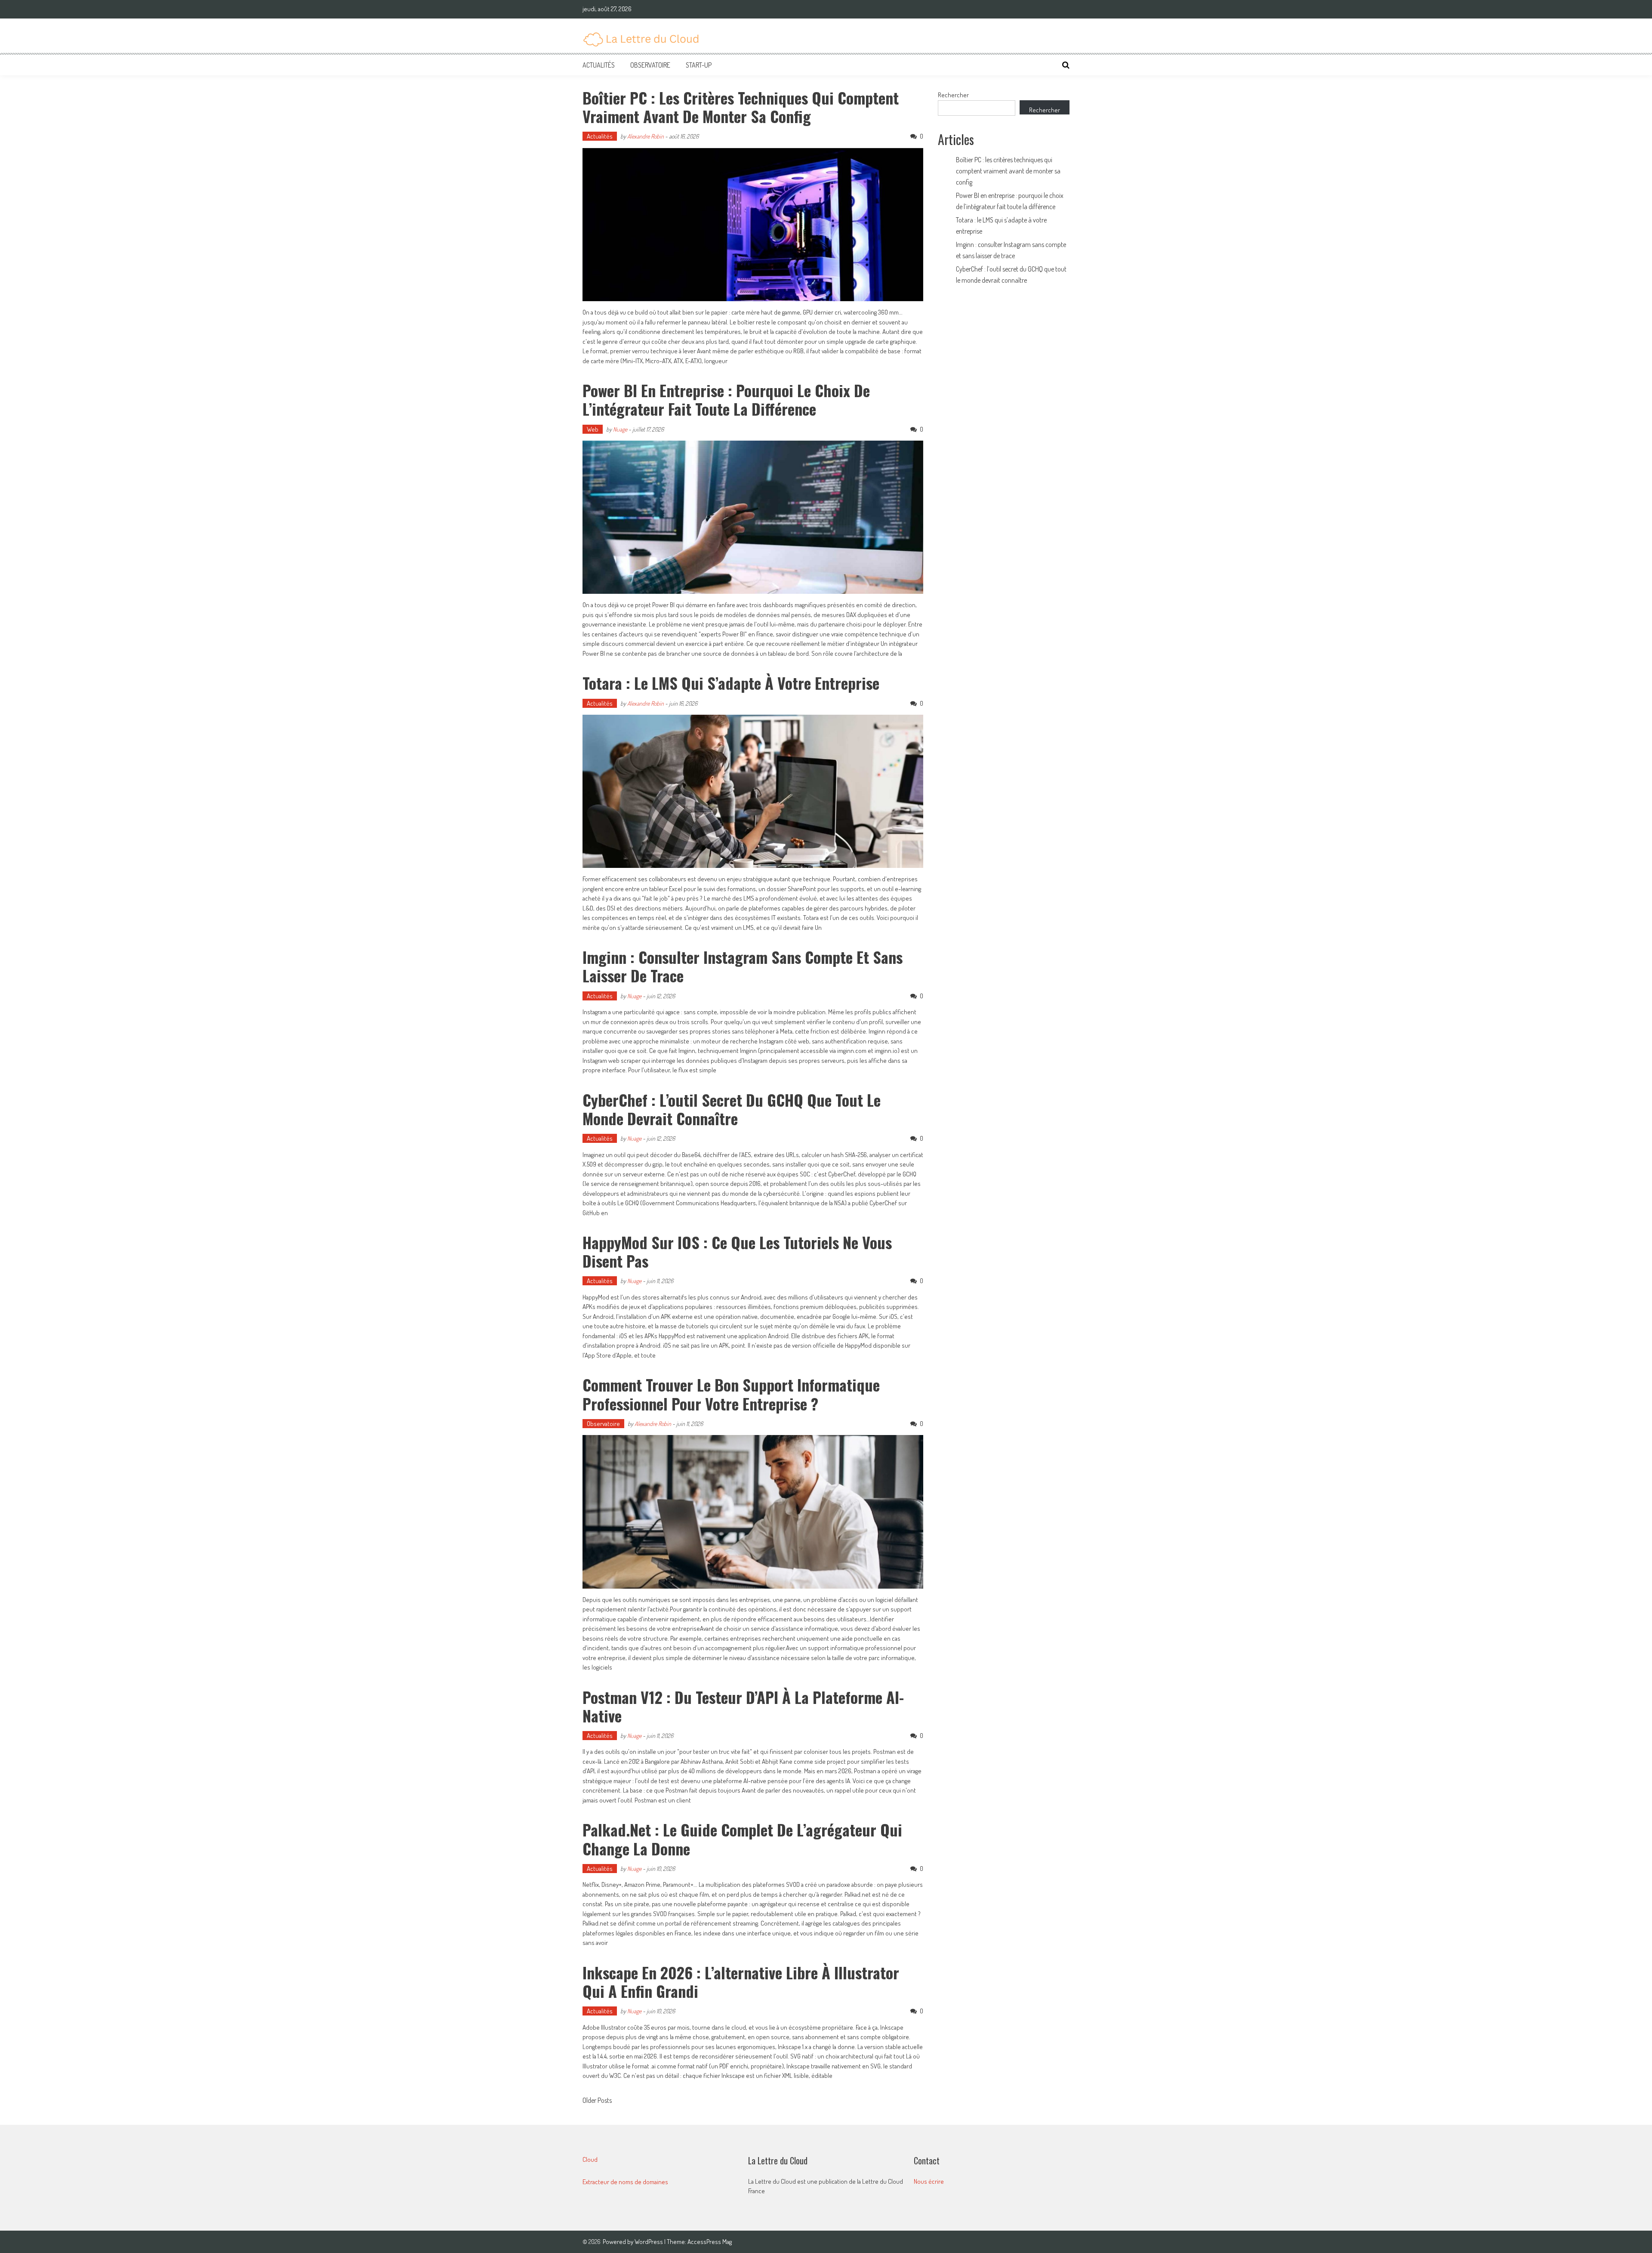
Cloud (590, 2159)
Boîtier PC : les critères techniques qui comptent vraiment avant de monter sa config (741, 107)
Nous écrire (929, 2181)
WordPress (649, 2242)
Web (593, 429)
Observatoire (650, 65)
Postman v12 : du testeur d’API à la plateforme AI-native (743, 1706)
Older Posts (597, 2101)
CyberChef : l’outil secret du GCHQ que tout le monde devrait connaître (732, 1109)
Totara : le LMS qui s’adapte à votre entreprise (731, 683)
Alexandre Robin (646, 136)
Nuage (620, 429)
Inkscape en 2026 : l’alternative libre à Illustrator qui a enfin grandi (741, 1981)
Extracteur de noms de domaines (625, 2182)
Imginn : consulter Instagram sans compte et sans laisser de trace (743, 966)
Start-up (699, 65)
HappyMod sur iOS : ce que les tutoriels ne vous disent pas (737, 1251)
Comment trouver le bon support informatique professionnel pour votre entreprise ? (731, 1394)
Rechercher (953, 95)
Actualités (599, 65)
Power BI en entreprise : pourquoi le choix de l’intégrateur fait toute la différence (726, 399)
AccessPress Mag (710, 2242)
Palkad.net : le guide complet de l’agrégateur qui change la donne (742, 1839)
